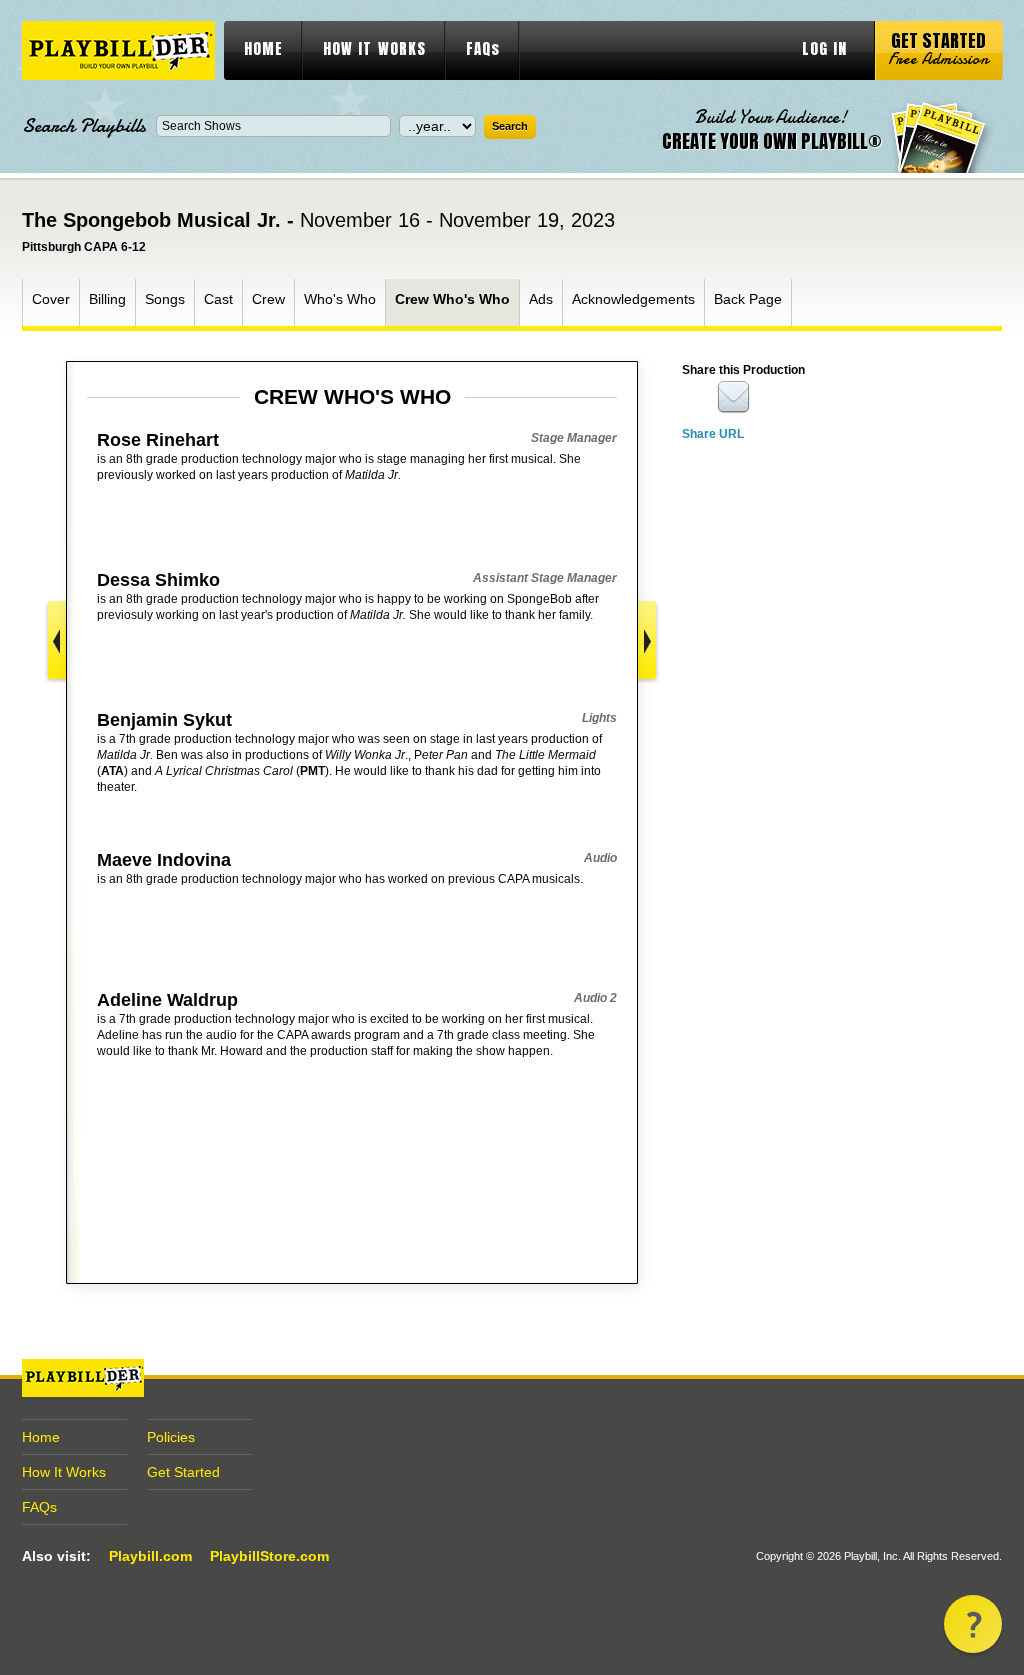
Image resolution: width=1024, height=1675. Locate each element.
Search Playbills (84, 126)
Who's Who (340, 299)
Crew (268, 299)
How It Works (64, 1472)
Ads (541, 299)
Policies (171, 1437)
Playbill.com (150, 1556)
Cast (218, 299)
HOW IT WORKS (374, 48)
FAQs (483, 48)
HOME (263, 48)
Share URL (713, 434)
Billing (107, 299)
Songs (165, 299)
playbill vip (118, 50)
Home (41, 1437)
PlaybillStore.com (269, 1556)
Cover (51, 299)
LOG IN (824, 48)
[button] (973, 1624)
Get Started (183, 1472)
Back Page (748, 299)
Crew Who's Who (452, 299)
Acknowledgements (633, 299)
